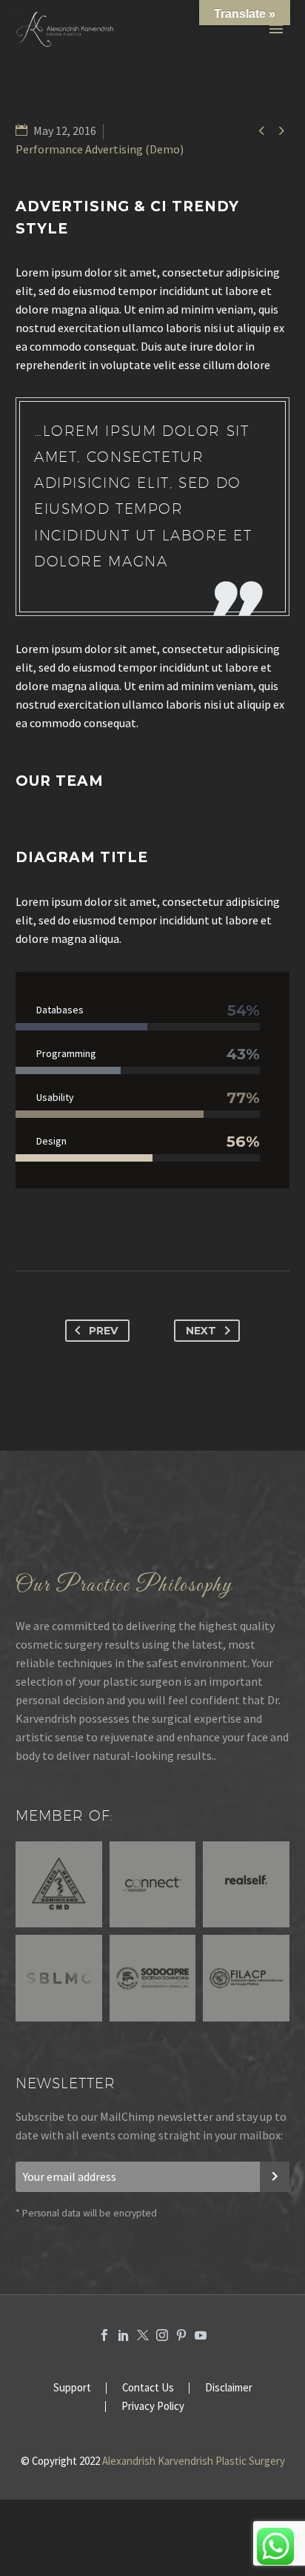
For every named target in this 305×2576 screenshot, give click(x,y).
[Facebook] (104, 2335)
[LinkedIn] (124, 2335)
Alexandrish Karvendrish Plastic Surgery (194, 2461)
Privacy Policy (153, 2407)
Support (72, 2388)
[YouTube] (201, 2335)
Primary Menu (276, 29)
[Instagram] (162, 2335)
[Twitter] (143, 2335)
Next (201, 1331)
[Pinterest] (181, 2335)
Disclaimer (229, 2388)
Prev (103, 1331)
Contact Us (148, 2388)
